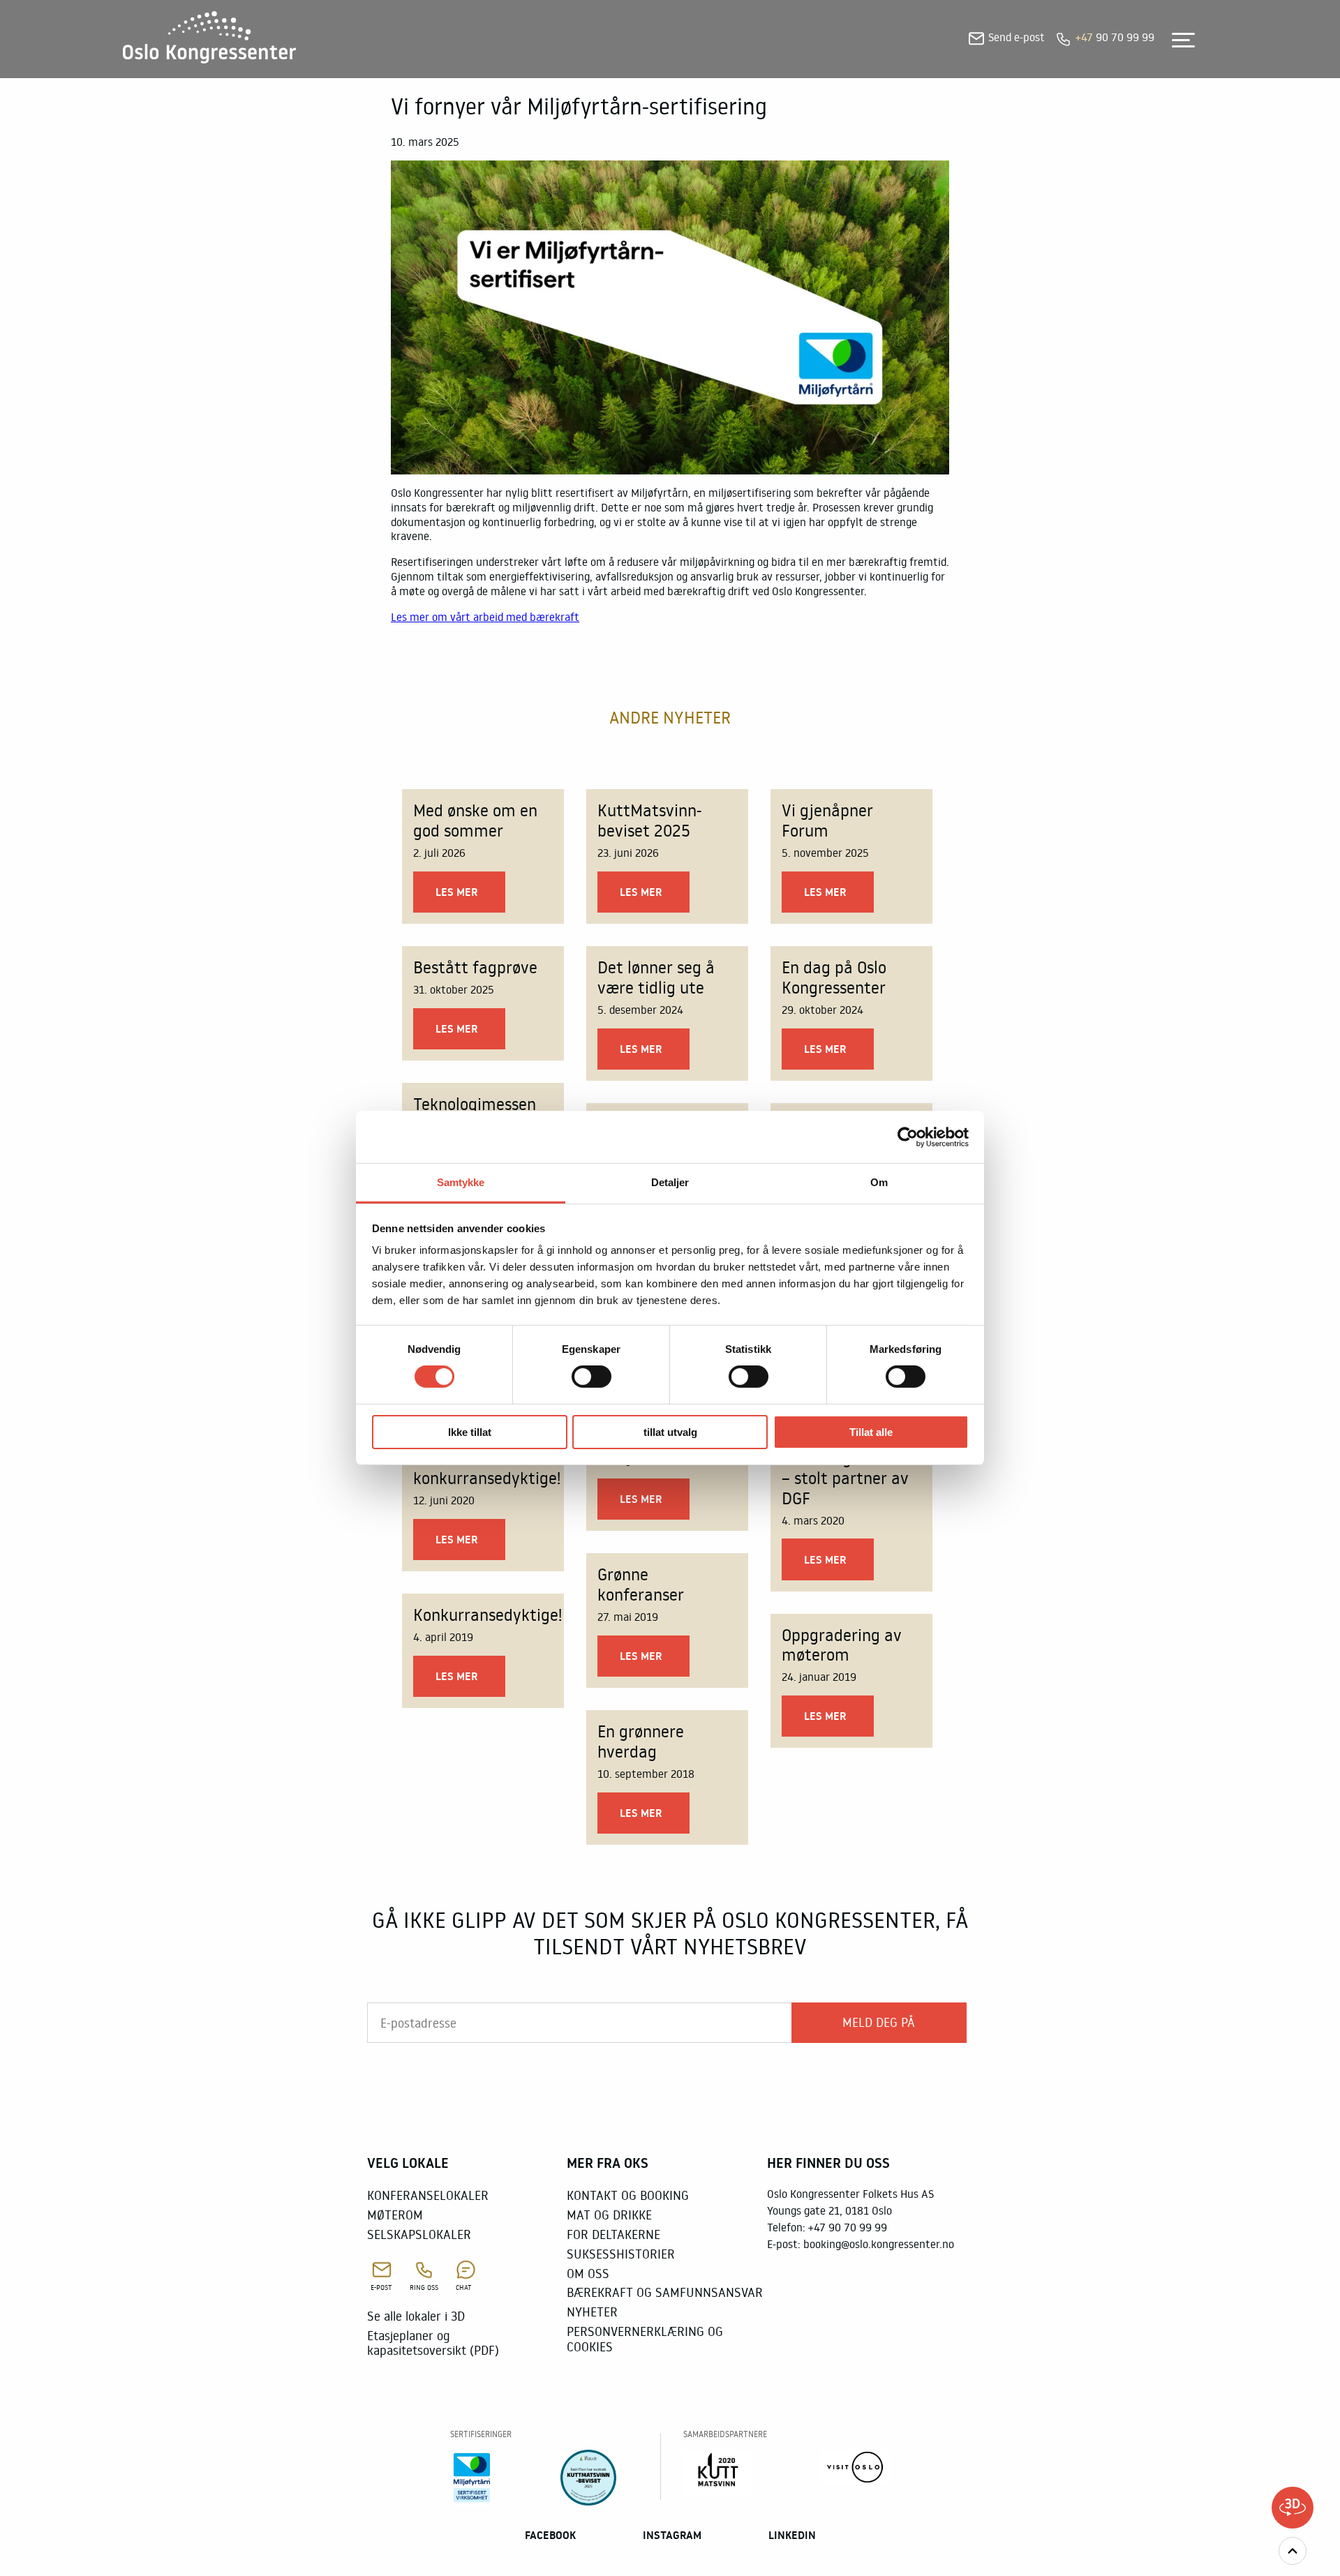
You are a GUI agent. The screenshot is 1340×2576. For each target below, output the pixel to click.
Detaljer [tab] (670, 1182)
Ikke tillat (470, 1432)
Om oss (588, 2273)
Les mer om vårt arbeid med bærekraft (485, 617)
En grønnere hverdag (641, 1741)
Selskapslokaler (419, 2234)
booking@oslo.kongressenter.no (879, 2244)
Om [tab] (879, 1182)
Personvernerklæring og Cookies (645, 2339)
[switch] (591, 1377)
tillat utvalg (670, 1432)
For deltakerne (613, 2234)
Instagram (672, 2535)
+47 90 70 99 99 (848, 2227)
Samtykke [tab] (461, 1182)
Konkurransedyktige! (487, 1614)
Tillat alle (871, 1432)
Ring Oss (424, 2287)
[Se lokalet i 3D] (1293, 2508)
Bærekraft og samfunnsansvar (665, 2292)
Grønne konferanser (641, 1584)
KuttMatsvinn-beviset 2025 (649, 820)
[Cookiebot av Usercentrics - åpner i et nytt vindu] (908, 1137)
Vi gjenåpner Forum (827, 820)
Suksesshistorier (621, 2254)
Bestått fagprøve (475, 967)
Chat (464, 2287)
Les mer (456, 892)
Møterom (395, 2215)
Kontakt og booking (628, 2195)
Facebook (550, 2535)
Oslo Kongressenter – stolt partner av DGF (850, 1477)
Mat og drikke (609, 2215)
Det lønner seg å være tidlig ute (656, 977)
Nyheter (592, 2312)
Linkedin (792, 2535)
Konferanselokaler (428, 2195)
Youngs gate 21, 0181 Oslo (829, 2210)
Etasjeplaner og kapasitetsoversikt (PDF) (433, 2343)
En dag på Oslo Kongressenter (834, 977)
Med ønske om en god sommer (475, 820)
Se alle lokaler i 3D (416, 2316)
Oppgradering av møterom (842, 1645)
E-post (381, 2287)
